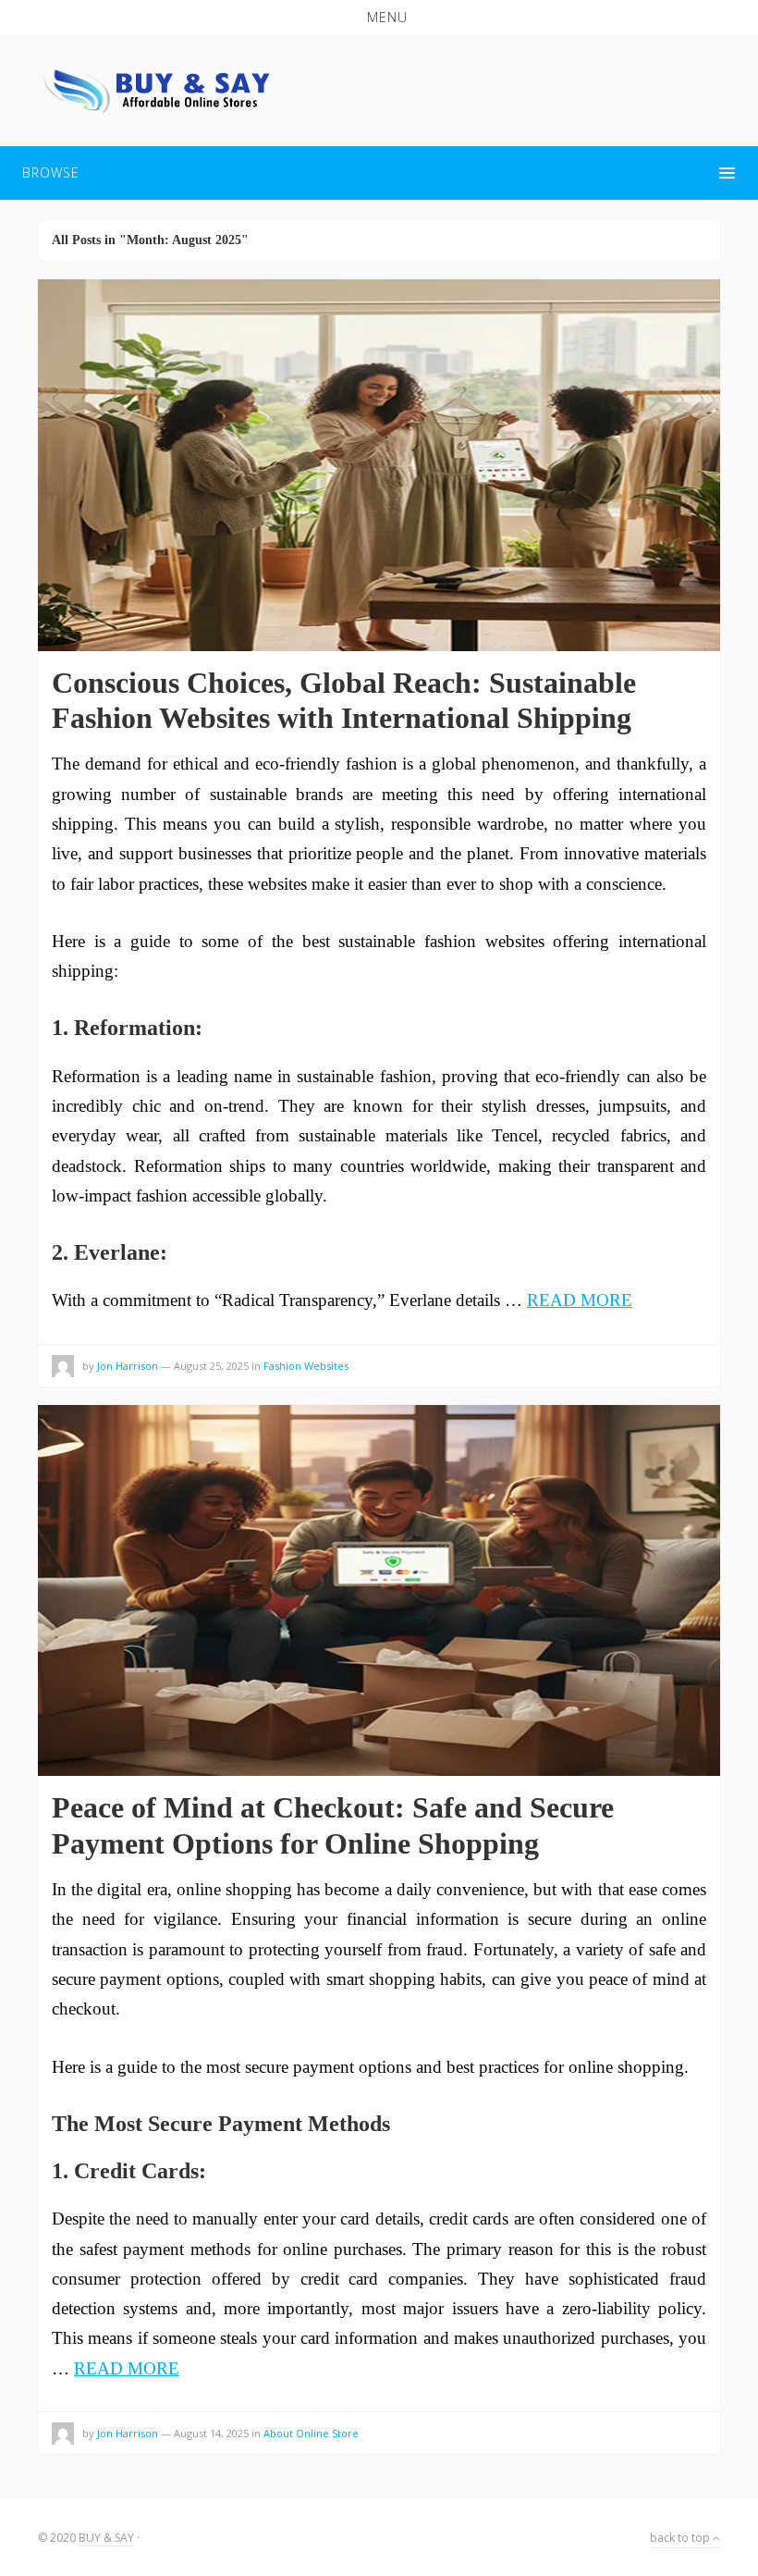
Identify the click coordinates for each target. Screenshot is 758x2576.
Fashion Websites (306, 1366)
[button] (379, 18)
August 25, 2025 (211, 1366)
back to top (681, 2538)
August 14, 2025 (211, 2433)
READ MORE (580, 1300)
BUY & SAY (106, 2538)
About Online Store (311, 2433)
